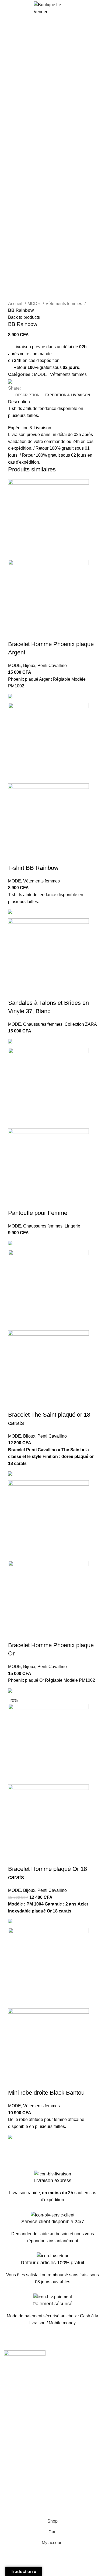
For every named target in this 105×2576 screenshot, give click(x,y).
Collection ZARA (81, 1024)
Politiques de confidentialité (30, 2496)
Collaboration (17, 2403)
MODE (34, 304)
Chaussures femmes (43, 1024)
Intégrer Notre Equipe (24, 2413)
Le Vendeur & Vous (22, 2393)
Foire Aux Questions (23, 2460)
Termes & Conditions (24, 2487)
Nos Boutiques (18, 2450)
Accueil (16, 304)
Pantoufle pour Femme (38, 1213)
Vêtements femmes (64, 304)
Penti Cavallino (52, 666)
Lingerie (72, 1226)
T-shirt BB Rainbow (33, 868)
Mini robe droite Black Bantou (46, 2093)
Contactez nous (19, 2440)
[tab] (27, 395)
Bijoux (29, 666)
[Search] (99, 8)
